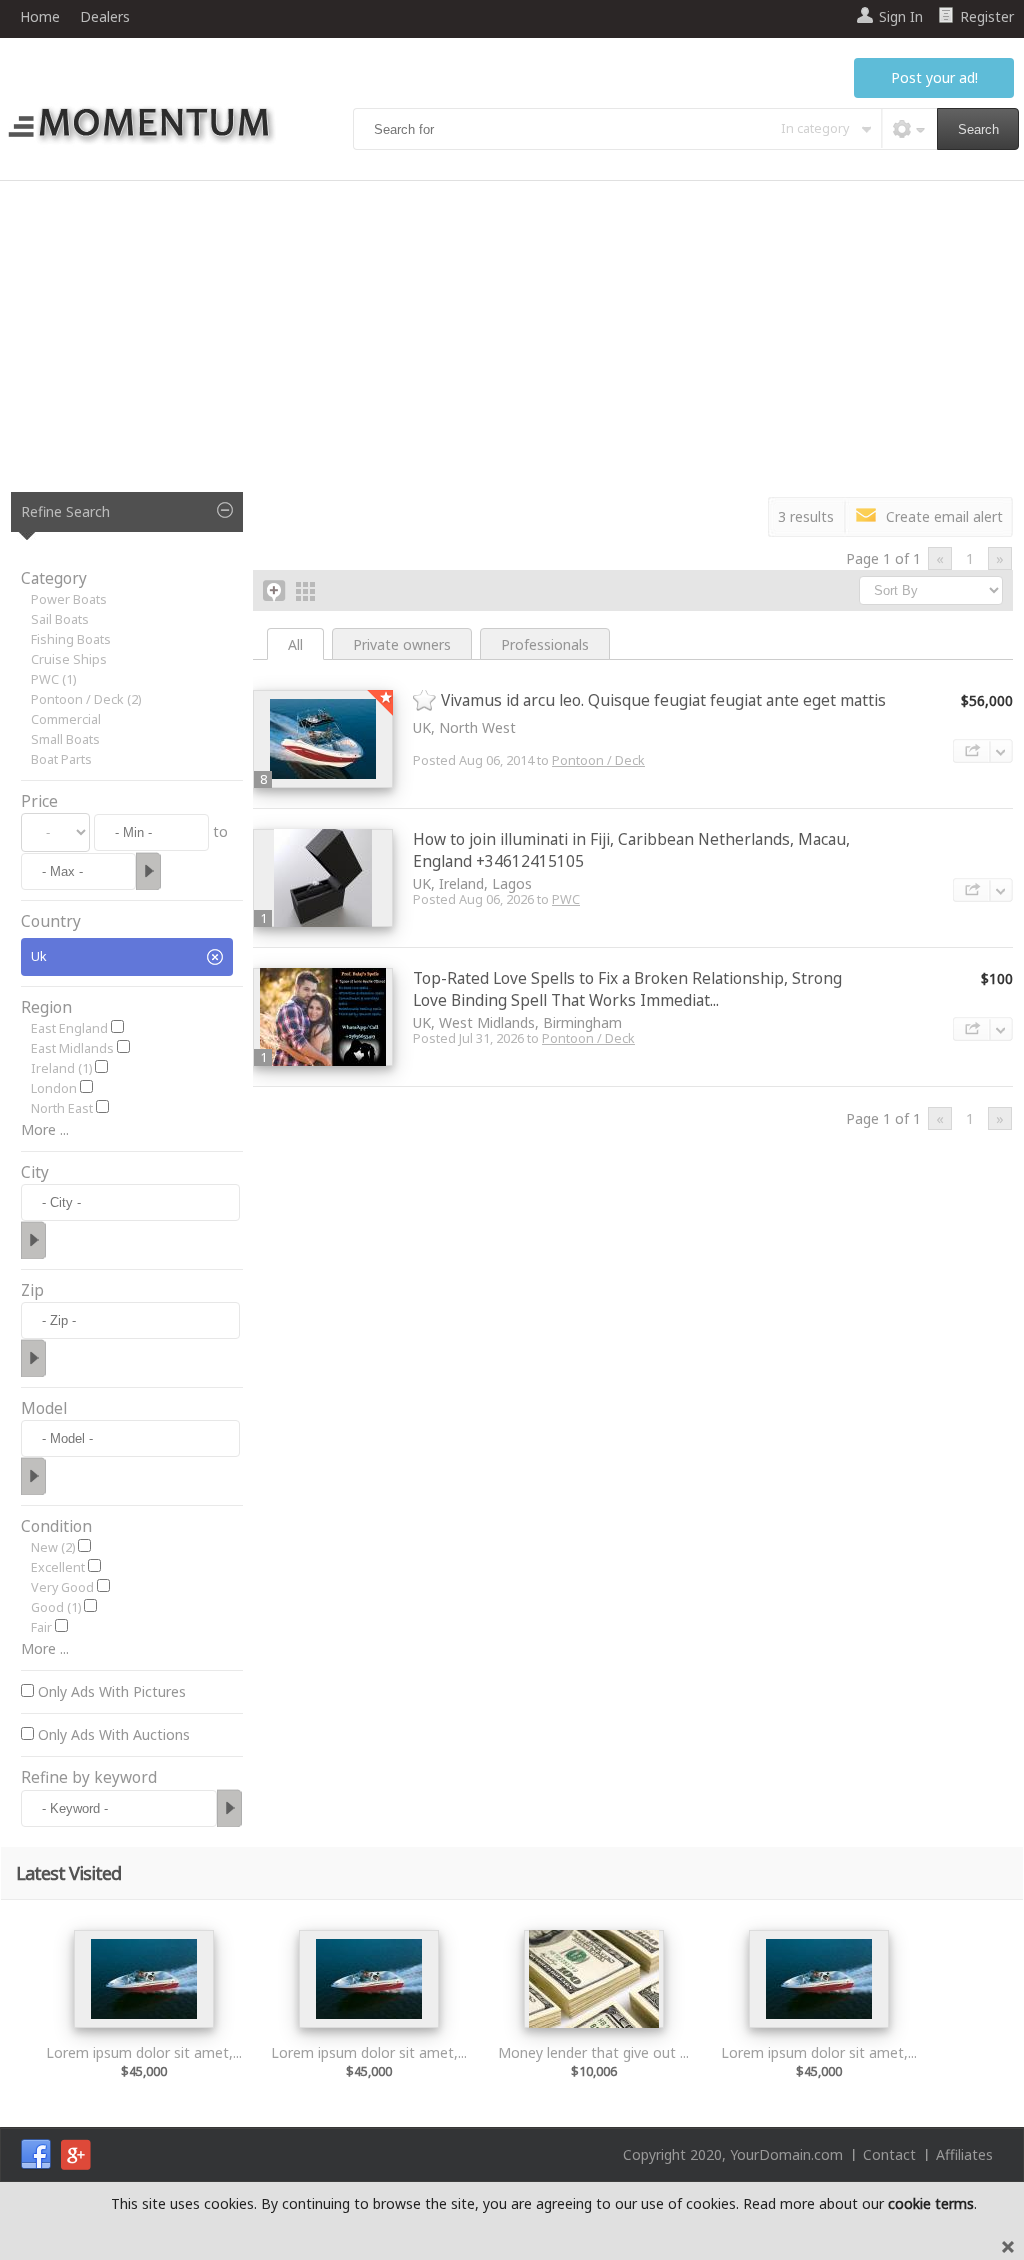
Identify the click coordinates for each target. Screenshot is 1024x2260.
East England (69, 1028)
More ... (45, 1129)
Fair (41, 1627)
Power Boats (69, 599)
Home (40, 16)
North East (62, 1108)
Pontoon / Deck (598, 760)
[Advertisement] (512, 331)
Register (987, 16)
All (295, 644)
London (54, 1088)
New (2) (53, 1547)
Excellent (58, 1567)
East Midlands (72, 1048)
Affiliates (964, 2154)
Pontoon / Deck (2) (86, 699)
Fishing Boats (71, 639)
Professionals (545, 644)
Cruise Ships (69, 659)
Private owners (402, 644)
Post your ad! (934, 77)
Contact (889, 2154)
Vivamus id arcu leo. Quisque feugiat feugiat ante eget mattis (663, 700)
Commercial (66, 719)
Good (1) (56, 1607)
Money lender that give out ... (593, 2052)
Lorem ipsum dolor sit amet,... (144, 2052)
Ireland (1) (61, 1068)
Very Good (62, 1587)
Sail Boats (60, 619)
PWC (566, 899)
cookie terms (931, 2203)
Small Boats (65, 739)
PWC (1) (53, 679)
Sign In (901, 16)
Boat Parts (61, 759)
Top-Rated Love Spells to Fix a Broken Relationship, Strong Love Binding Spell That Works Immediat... (627, 989)
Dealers (105, 16)
